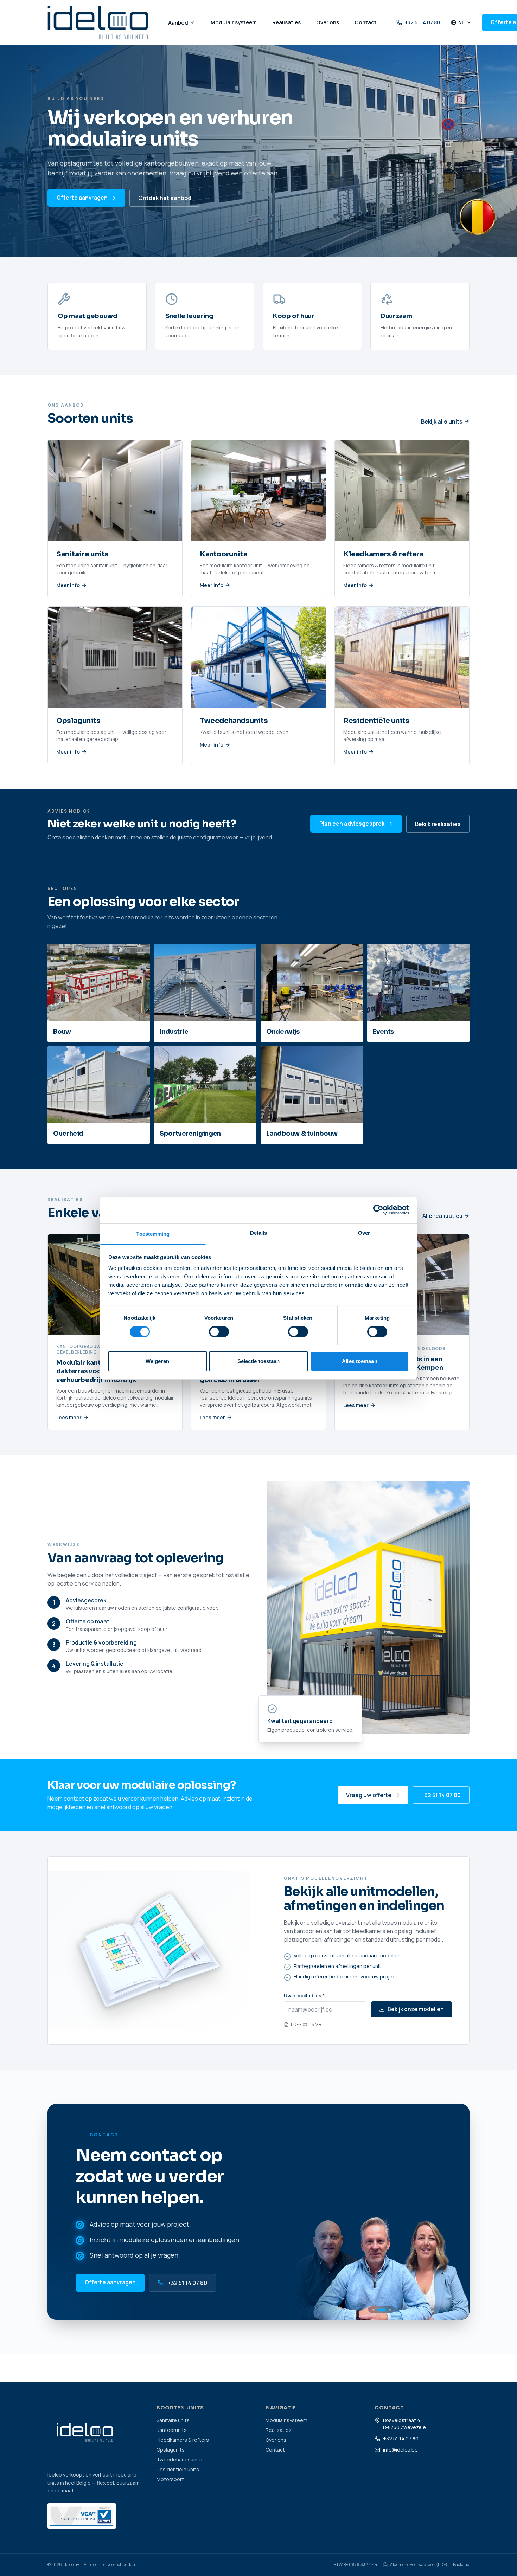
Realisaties (279, 2430)
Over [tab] (364, 1232)
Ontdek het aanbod (165, 198)
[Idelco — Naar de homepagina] (98, 22)
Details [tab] (259, 1232)
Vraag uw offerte (369, 1795)
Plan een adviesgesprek (352, 824)
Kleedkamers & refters (183, 2440)
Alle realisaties (442, 1216)
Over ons (276, 2440)
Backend (461, 2565)
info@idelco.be (400, 2450)
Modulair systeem (286, 2420)
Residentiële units (178, 2469)
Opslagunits (171, 2450)
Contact (275, 2450)
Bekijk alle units (442, 421)
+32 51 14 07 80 (422, 22)
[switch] (219, 1332)
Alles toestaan (359, 1361)
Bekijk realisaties (438, 824)
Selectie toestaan (259, 1361)
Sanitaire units (173, 2420)
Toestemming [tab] (153, 1234)
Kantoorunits (172, 2430)
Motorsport (170, 2479)
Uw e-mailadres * (304, 1996)
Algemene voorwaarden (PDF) (419, 2565)
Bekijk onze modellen (416, 2009)
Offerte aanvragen (82, 198)
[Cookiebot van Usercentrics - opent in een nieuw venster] (378, 1210)
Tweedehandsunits (179, 2459)
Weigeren (157, 1361)
